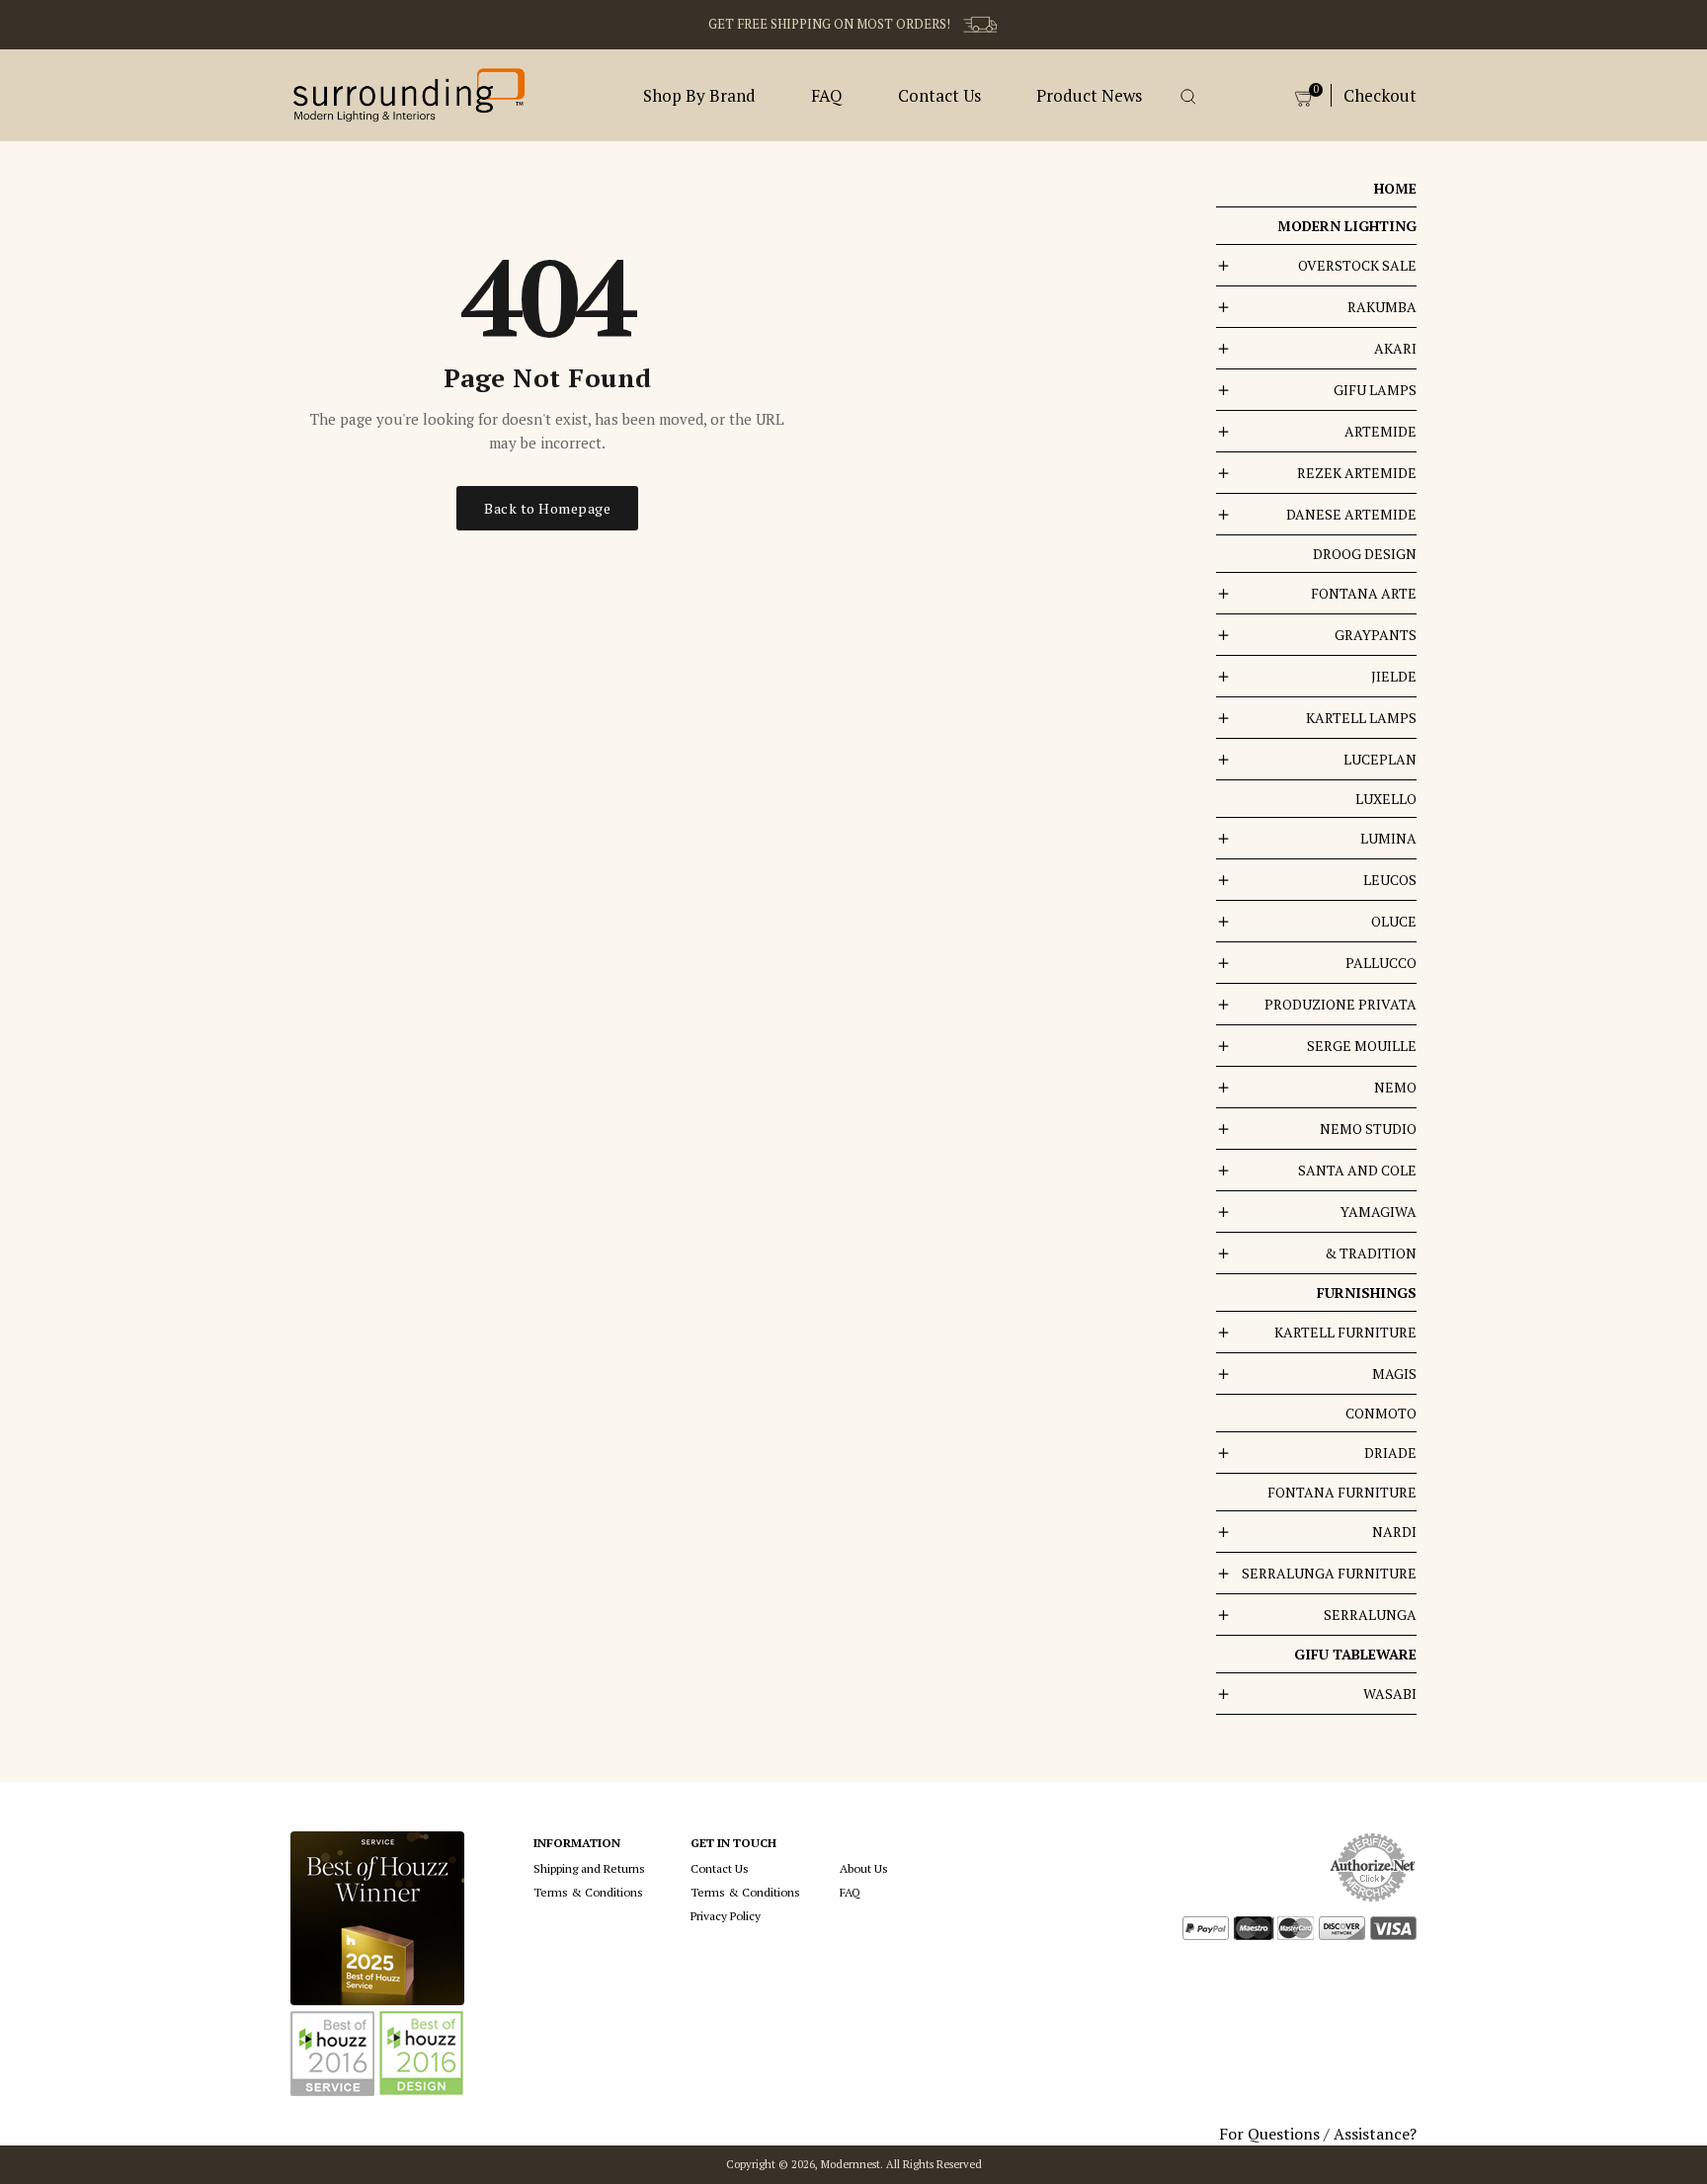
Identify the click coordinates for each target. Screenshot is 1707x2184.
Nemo (1395, 1087)
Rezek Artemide (1357, 473)
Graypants (1376, 635)
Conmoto (1381, 1413)
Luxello (1386, 799)
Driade (1390, 1453)
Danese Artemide (1351, 514)
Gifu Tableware (1355, 1654)
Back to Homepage (547, 508)
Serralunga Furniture (1329, 1573)
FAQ (827, 95)
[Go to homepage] (409, 93)
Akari (1395, 348)
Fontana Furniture (1342, 1492)
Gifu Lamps (1375, 390)
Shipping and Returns (589, 1868)
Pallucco (1381, 963)
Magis (1394, 1374)
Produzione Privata (1341, 1004)
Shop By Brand (699, 95)
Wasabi (1390, 1694)
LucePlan (1380, 759)
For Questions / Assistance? (1318, 2134)
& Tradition (1371, 1253)
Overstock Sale (1357, 265)
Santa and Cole (1357, 1170)
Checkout (1380, 95)
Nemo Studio (1368, 1129)
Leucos (1390, 880)
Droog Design (1365, 554)
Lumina (1388, 838)
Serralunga (1370, 1615)
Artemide (1381, 431)
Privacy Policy (726, 1916)
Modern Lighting (1347, 226)
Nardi (1394, 1532)
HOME (1395, 188)
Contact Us (939, 95)
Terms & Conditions (588, 1892)
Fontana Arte (1364, 593)
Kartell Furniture (1345, 1332)
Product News (1089, 95)
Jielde (1394, 676)
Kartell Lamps (1361, 718)
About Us (864, 1868)
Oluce (1394, 921)
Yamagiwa (1379, 1212)
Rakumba (1382, 307)
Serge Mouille (1362, 1046)
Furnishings (1367, 1293)
